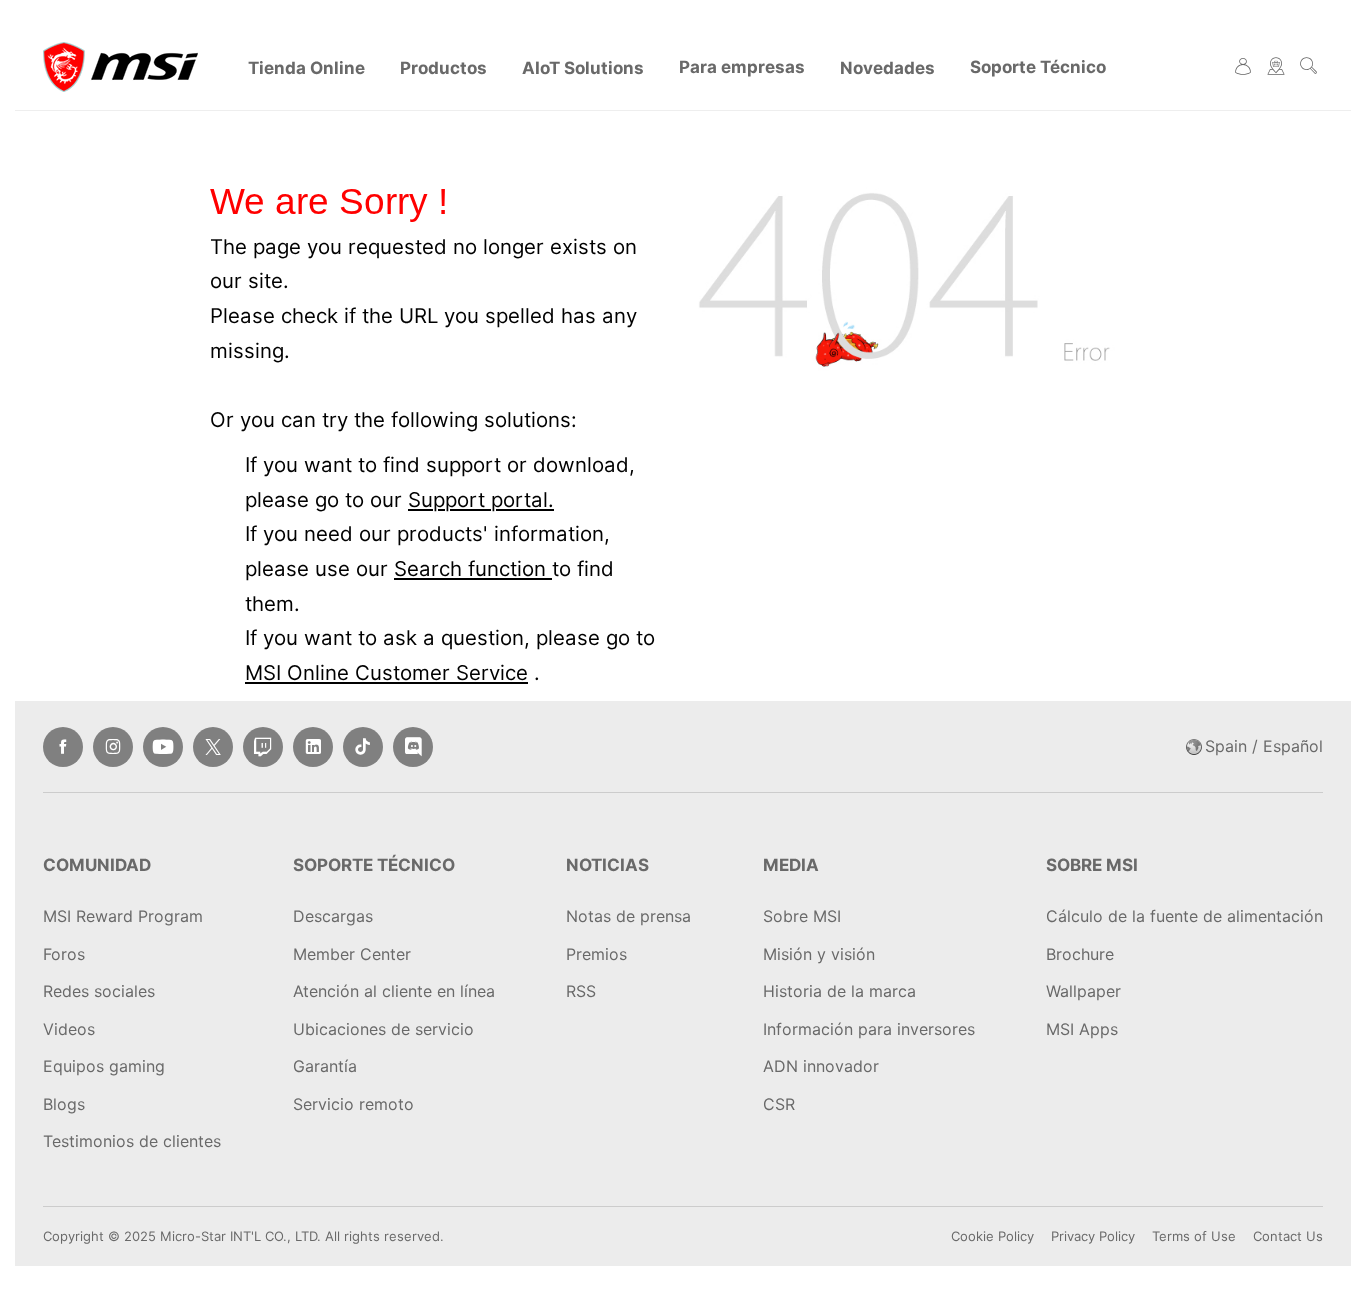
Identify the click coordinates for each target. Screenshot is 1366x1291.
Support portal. (481, 499)
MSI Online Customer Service (386, 672)
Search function (473, 568)
